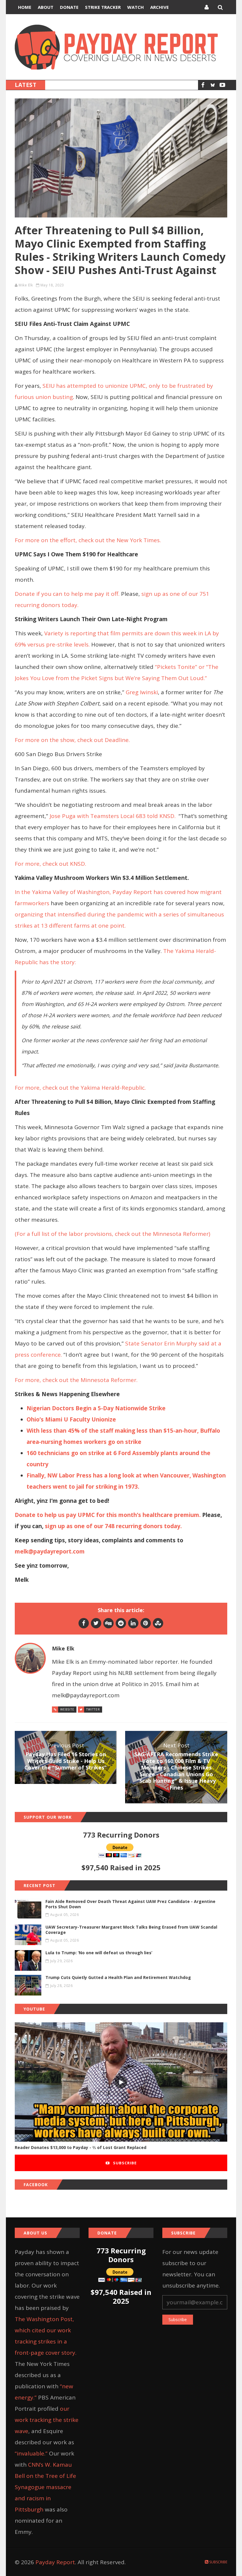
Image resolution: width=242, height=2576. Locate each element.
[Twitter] (96, 1623)
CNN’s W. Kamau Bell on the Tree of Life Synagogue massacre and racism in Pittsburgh (45, 2487)
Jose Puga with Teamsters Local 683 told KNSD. (113, 816)
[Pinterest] (146, 1623)
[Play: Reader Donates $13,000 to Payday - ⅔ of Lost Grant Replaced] (121, 2082)
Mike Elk (26, 285)
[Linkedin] (133, 1623)
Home (25, 7)
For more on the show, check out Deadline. (73, 740)
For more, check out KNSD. (51, 864)
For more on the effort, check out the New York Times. (89, 540)
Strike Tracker (103, 7)
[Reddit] (121, 1623)
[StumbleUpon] (158, 1623)
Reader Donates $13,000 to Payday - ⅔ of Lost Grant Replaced (81, 2147)
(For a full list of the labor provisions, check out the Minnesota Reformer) (113, 1234)
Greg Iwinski (142, 692)
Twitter (93, 1709)
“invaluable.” (31, 2453)
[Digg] (108, 1623)
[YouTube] (222, 85)
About (46, 7)
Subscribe (124, 2163)
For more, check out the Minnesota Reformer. (77, 1380)
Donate (69, 7)
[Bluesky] (213, 85)
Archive (160, 7)
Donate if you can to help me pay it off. (67, 594)
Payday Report (55, 2562)
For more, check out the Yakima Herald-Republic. (81, 1088)
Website (67, 1709)
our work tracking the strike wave (47, 2420)
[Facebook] (203, 85)
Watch (135, 7)
